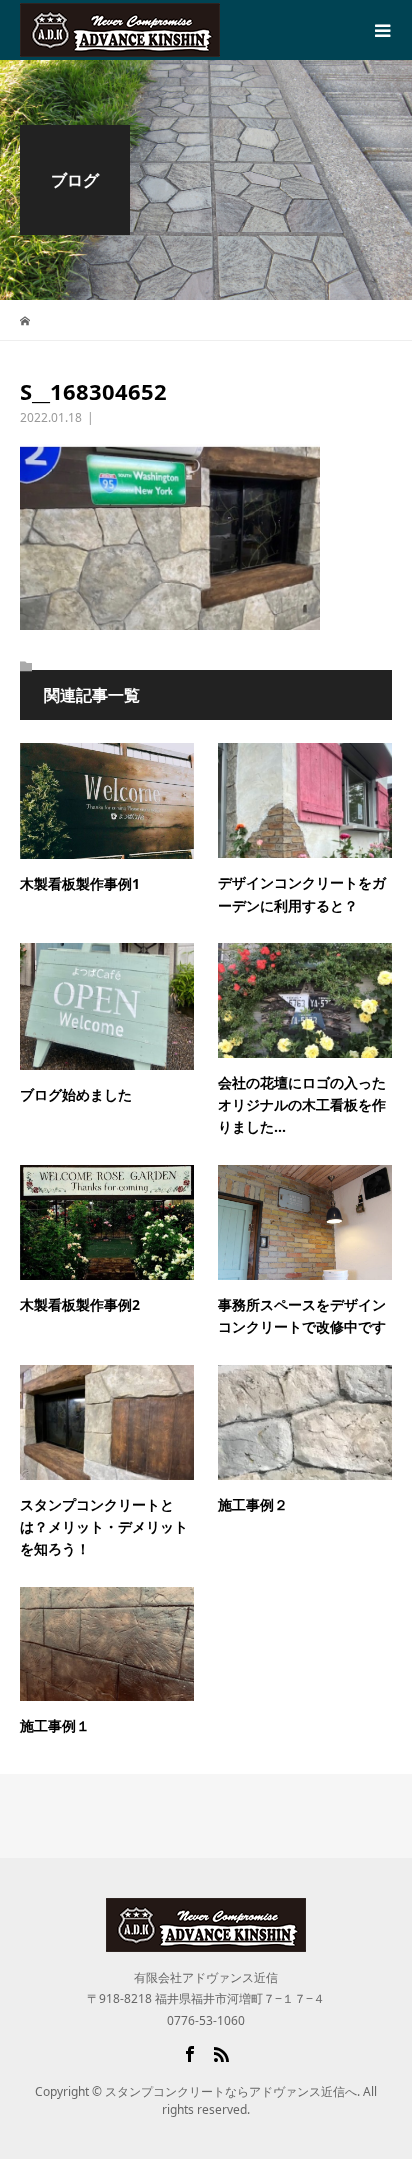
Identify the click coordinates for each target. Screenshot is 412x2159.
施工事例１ (55, 1725)
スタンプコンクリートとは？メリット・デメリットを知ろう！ (104, 1527)
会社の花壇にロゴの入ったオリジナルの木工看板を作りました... (302, 1105)
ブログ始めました (76, 1094)
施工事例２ (253, 1504)
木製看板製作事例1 (80, 883)
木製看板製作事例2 (80, 1304)
